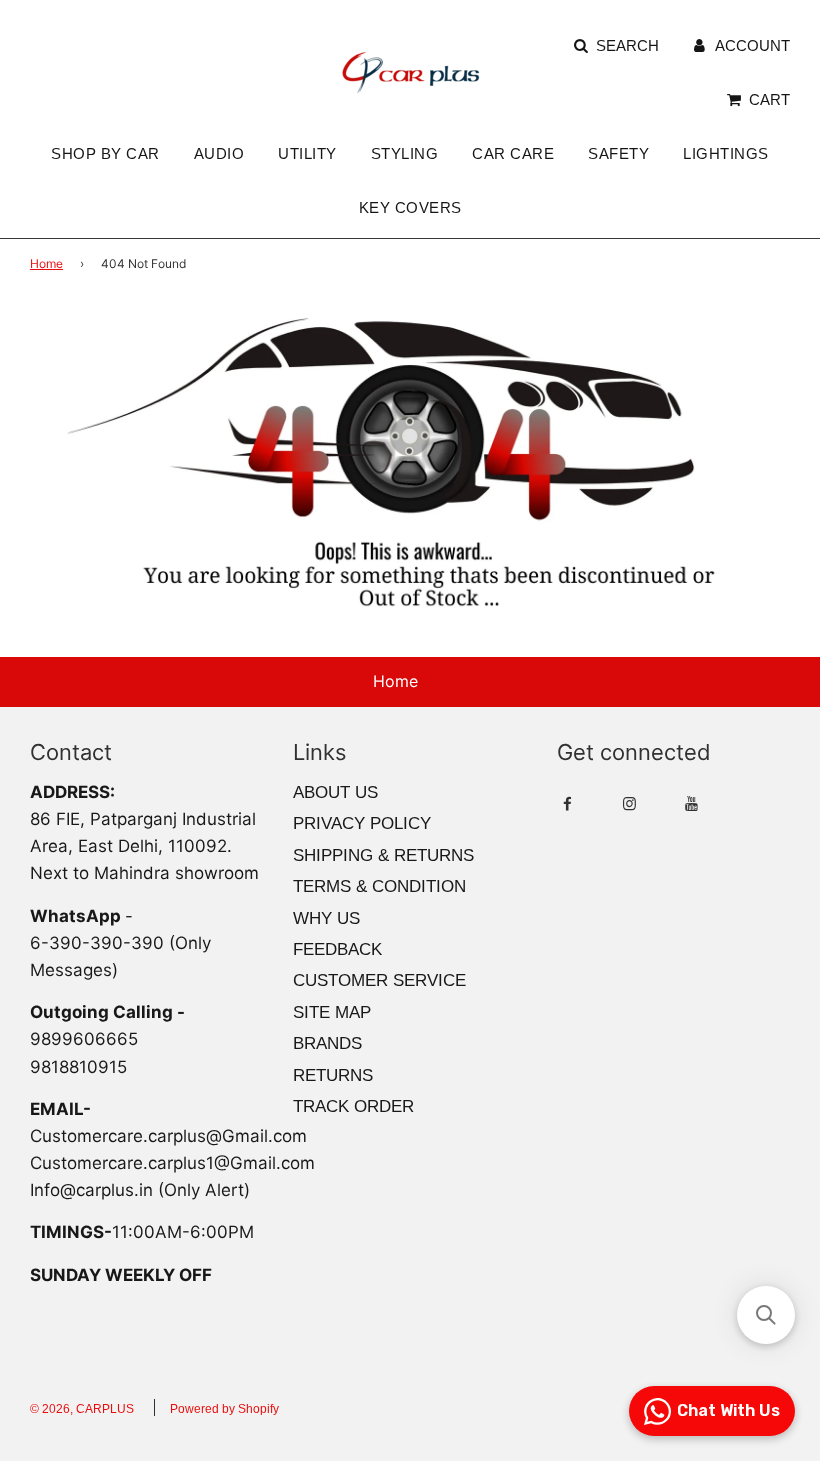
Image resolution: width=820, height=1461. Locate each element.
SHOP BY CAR (105, 153)
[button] (766, 1315)
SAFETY (618, 153)
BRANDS (327, 1043)
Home (46, 263)
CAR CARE (513, 153)
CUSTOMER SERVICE (379, 980)
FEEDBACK (337, 949)
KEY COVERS (410, 207)
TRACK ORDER (353, 1106)
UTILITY (307, 153)
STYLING (405, 153)
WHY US (326, 918)
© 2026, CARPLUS (82, 1409)
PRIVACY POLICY (362, 823)
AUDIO (219, 153)
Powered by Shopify (224, 1409)
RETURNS (333, 1075)
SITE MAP (332, 1012)
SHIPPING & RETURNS (383, 855)
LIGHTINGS (726, 153)
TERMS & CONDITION (379, 886)
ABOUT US (335, 792)
